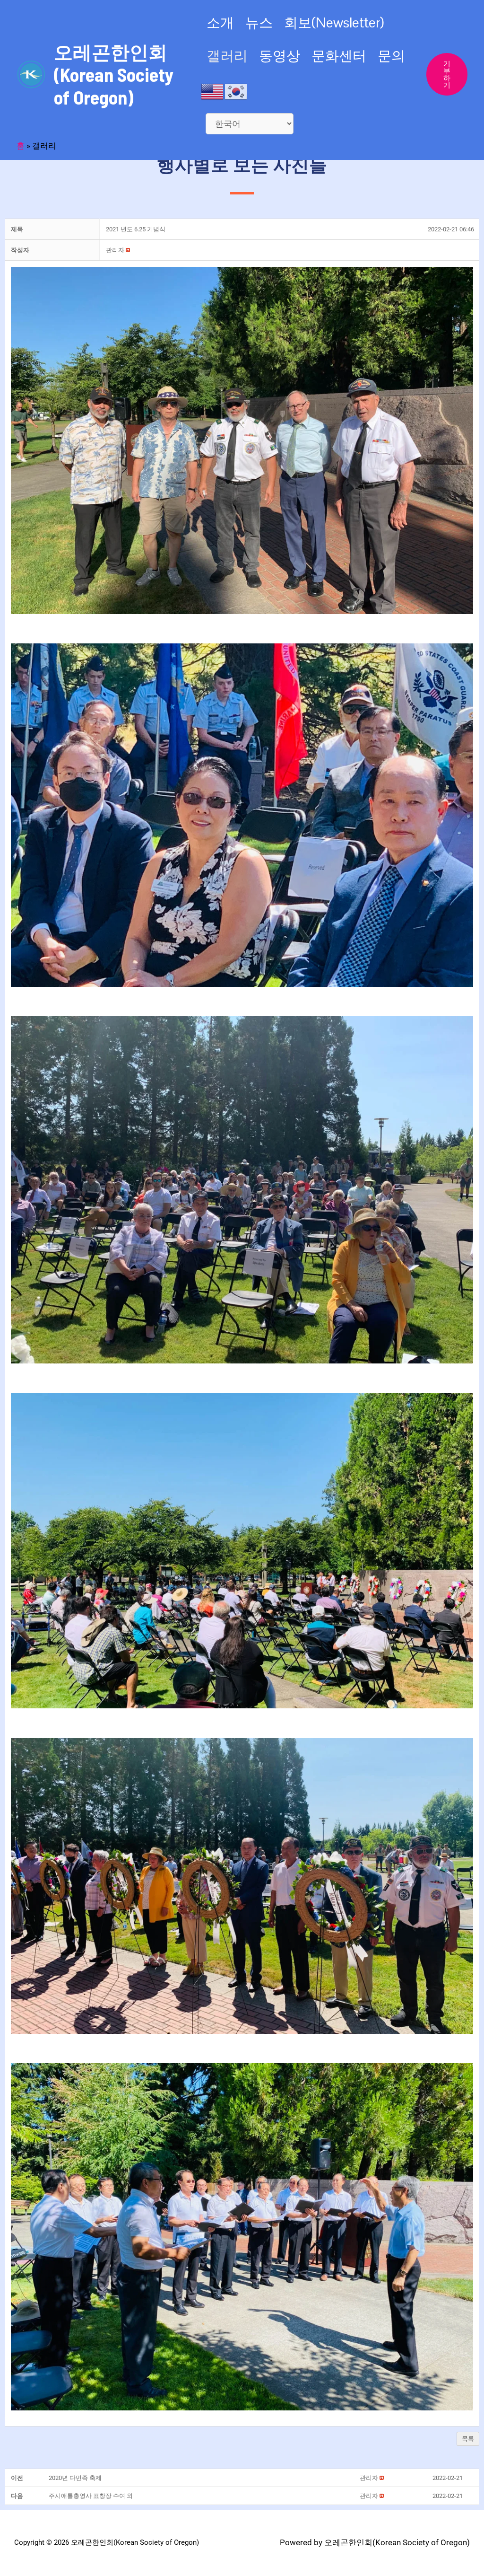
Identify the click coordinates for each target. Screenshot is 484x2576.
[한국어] (236, 91)
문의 (391, 56)
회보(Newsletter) (334, 22)
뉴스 (259, 22)
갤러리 (227, 56)
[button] (115, 250)
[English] (213, 91)
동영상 (280, 56)
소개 (220, 22)
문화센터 (339, 56)
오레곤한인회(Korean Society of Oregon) (114, 74)
